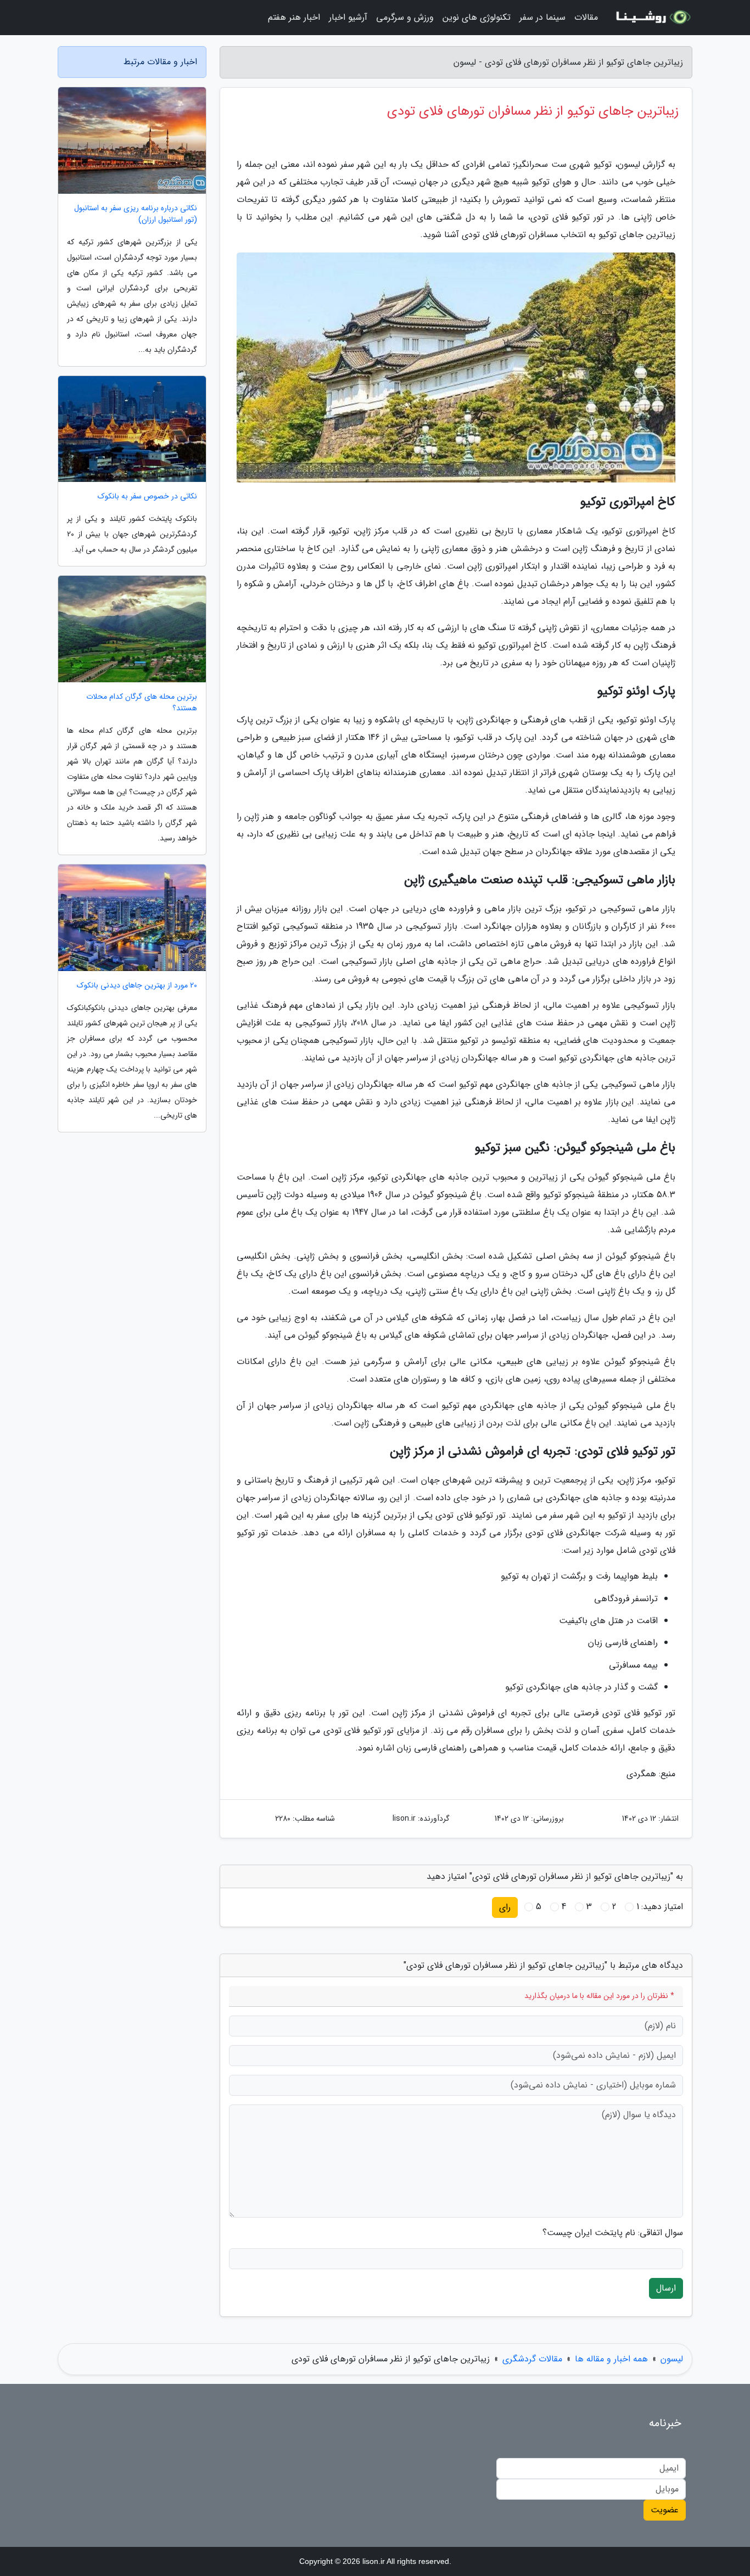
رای (505, 1907)
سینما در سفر (542, 17)
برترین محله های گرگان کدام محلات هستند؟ (142, 703)
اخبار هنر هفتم (294, 17)
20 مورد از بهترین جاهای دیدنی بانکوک (137, 986)
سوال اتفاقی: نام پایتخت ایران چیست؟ (613, 2233)
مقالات (586, 17)
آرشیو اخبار (348, 17)
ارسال (666, 2288)
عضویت (665, 2510)
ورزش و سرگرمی (405, 17)
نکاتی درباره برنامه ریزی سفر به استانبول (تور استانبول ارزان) (136, 214)
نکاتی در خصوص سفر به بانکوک (147, 496)
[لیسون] (652, 18)
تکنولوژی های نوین (477, 17)
